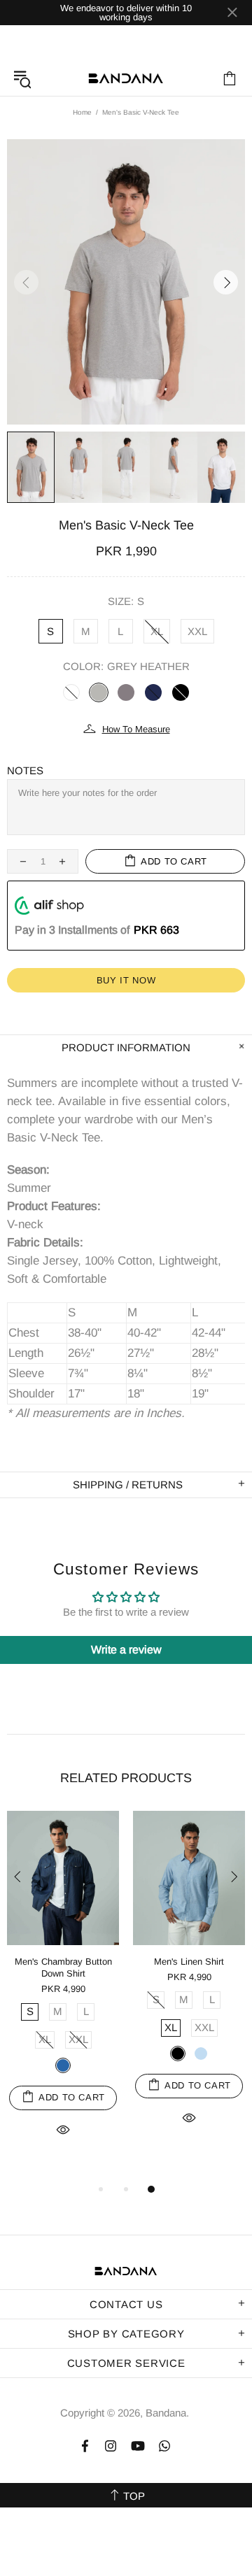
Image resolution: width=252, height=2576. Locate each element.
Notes (25, 770)
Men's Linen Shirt (189, 1962)
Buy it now (126, 980)
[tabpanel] (63, 1990)
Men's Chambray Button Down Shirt (63, 1967)
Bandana (126, 78)
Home (82, 112)
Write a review (126, 1650)
